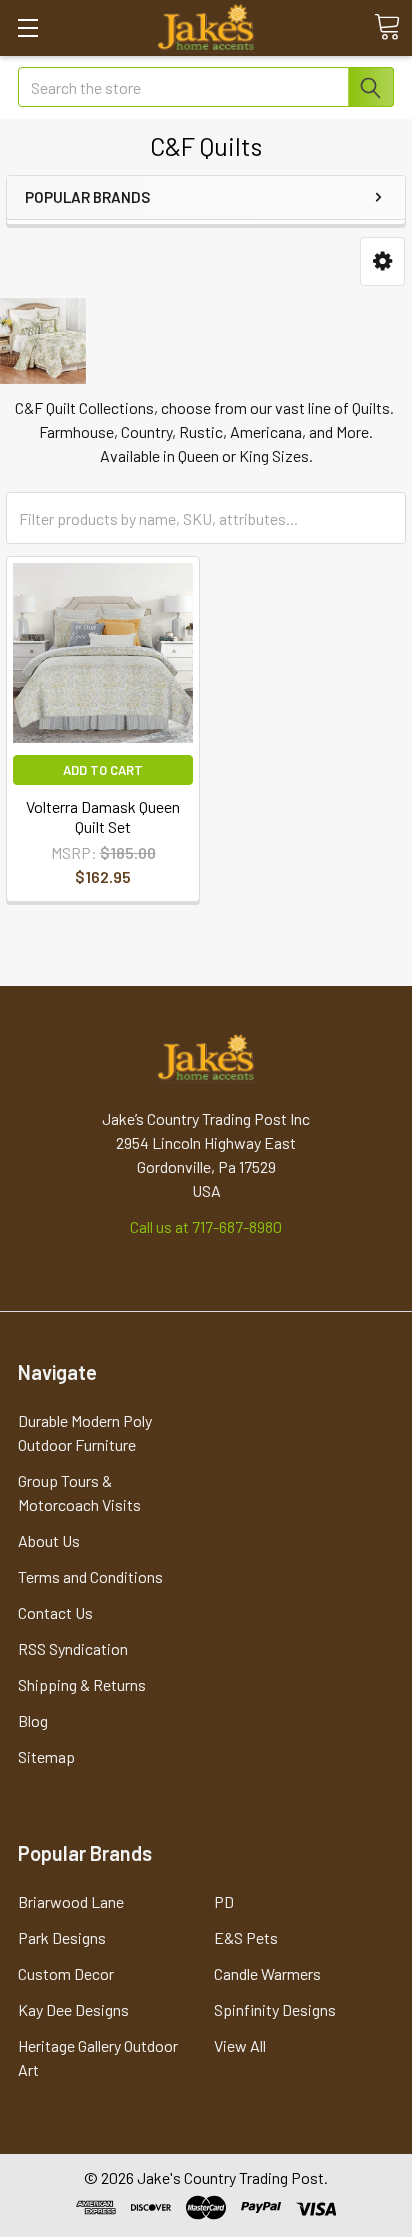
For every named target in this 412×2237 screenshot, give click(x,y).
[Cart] (387, 27)
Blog (33, 1720)
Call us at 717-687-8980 (206, 1226)
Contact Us (55, 1612)
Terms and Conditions (90, 1576)
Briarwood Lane (71, 1901)
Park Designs (62, 1937)
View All (240, 2045)
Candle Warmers (267, 1973)
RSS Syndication (73, 1648)
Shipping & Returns (82, 1684)
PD (224, 1901)
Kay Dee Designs (73, 2009)
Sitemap (46, 1756)
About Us (49, 1540)
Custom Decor (66, 1973)
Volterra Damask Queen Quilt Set (103, 816)
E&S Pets (246, 1937)
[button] (382, 261)
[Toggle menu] (27, 27)
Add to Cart (103, 770)
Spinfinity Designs (275, 2009)
